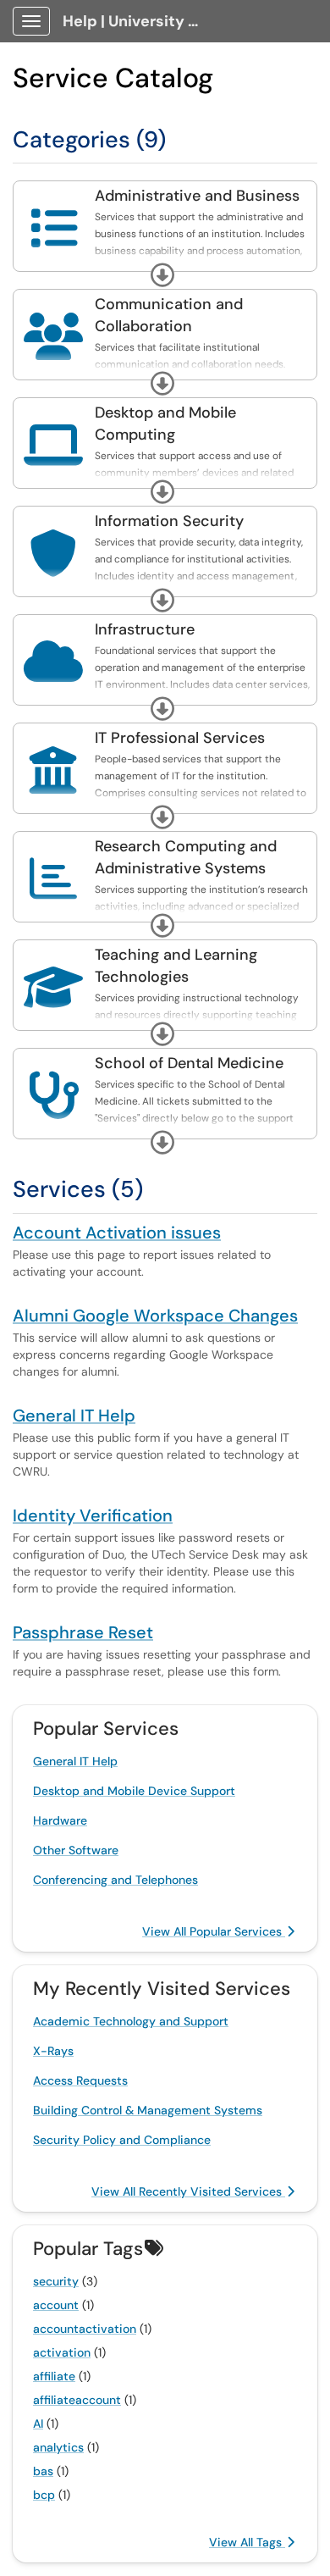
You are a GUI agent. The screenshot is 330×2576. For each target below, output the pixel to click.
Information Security (169, 521)
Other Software (76, 1850)
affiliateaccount (77, 2400)
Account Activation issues (117, 1233)
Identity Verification (93, 1515)
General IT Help (74, 1415)
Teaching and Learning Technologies (176, 966)
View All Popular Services (214, 1931)
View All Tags (247, 2542)
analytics (58, 2447)
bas (43, 2471)
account (56, 2305)
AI (38, 2424)
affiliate (54, 2376)
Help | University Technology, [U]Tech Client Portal (137, 21)
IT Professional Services (180, 738)
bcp (44, 2495)
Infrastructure (145, 629)
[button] (162, 275)
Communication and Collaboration (169, 315)
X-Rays (53, 2051)
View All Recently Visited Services (188, 2191)
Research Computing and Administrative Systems (186, 857)
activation (62, 2352)
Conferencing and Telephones (115, 1880)
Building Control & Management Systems (148, 2110)
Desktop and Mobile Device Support (134, 1791)
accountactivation (85, 2329)
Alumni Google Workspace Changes (155, 1316)
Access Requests (80, 2080)
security (56, 2281)
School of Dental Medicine (189, 1063)
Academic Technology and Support (131, 2021)
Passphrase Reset (83, 1632)
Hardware (60, 1820)
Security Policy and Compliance (122, 2140)
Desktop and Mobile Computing (165, 424)
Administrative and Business (197, 196)
